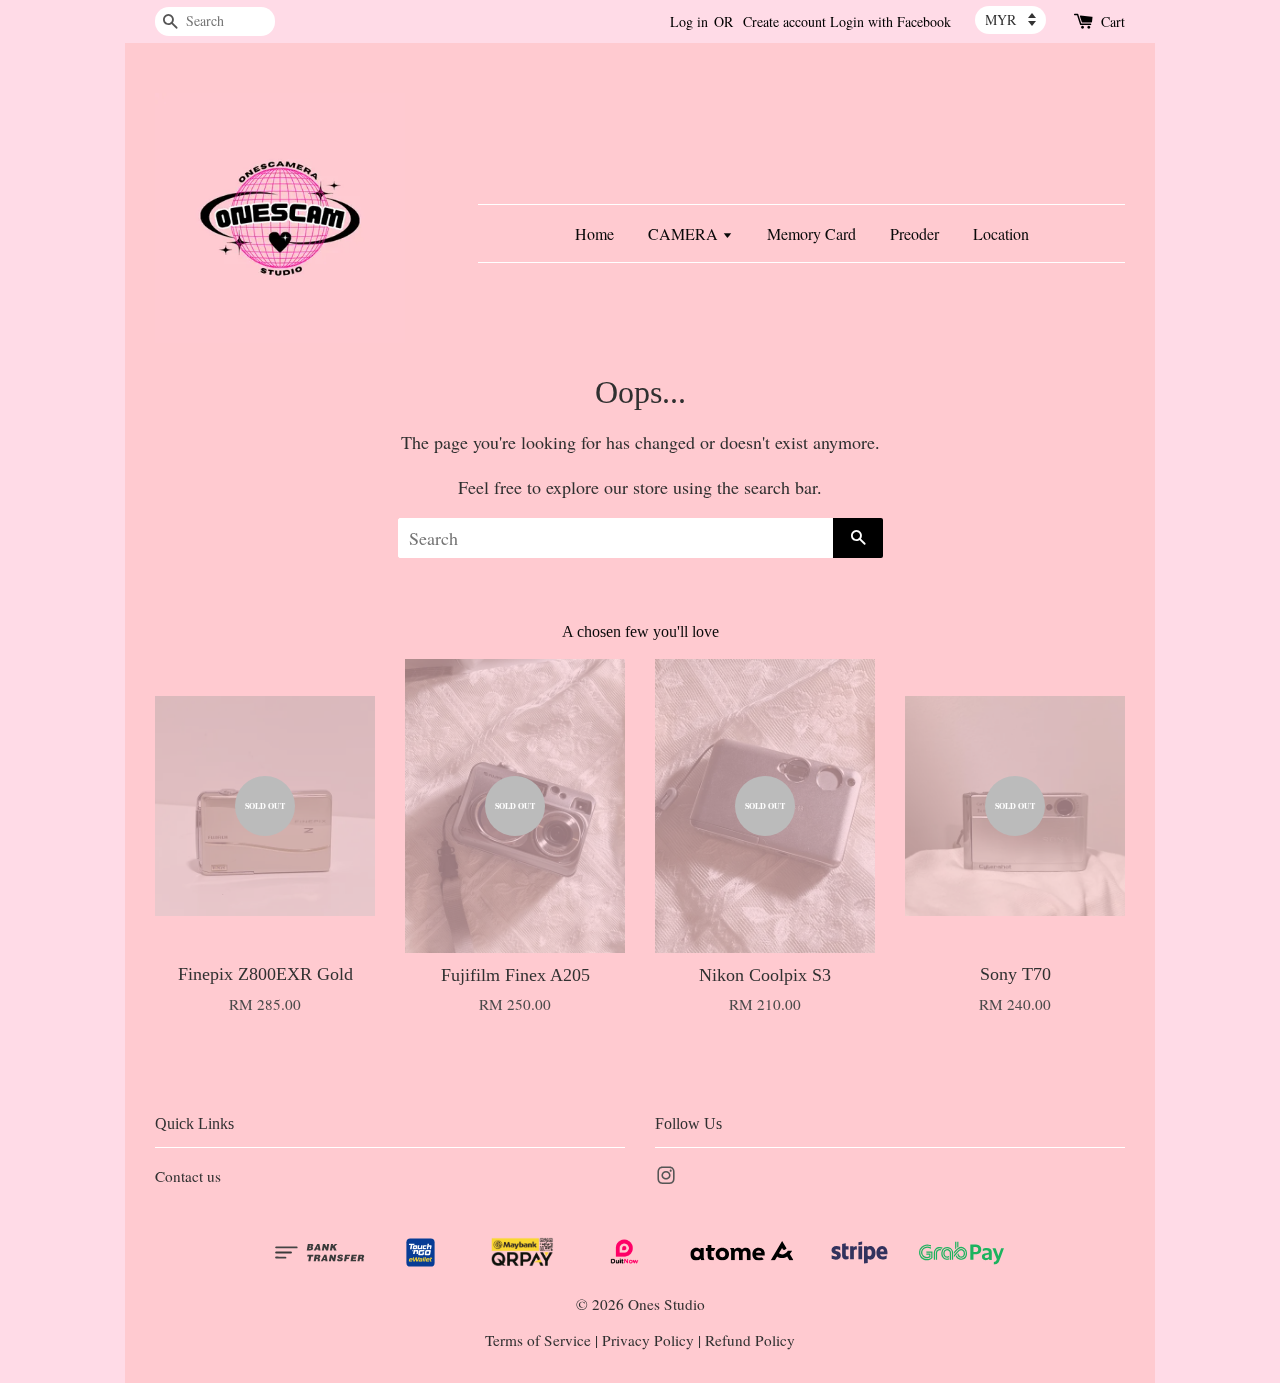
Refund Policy (750, 1340)
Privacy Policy (648, 1340)
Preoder (914, 233)
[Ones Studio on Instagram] (666, 1178)
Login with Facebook (890, 21)
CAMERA (685, 233)
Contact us (188, 1176)
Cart (1113, 21)
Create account (784, 21)
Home (594, 233)
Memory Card (811, 233)
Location (1001, 233)
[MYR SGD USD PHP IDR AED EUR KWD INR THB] (1010, 20)
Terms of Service (538, 1340)
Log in (689, 21)
